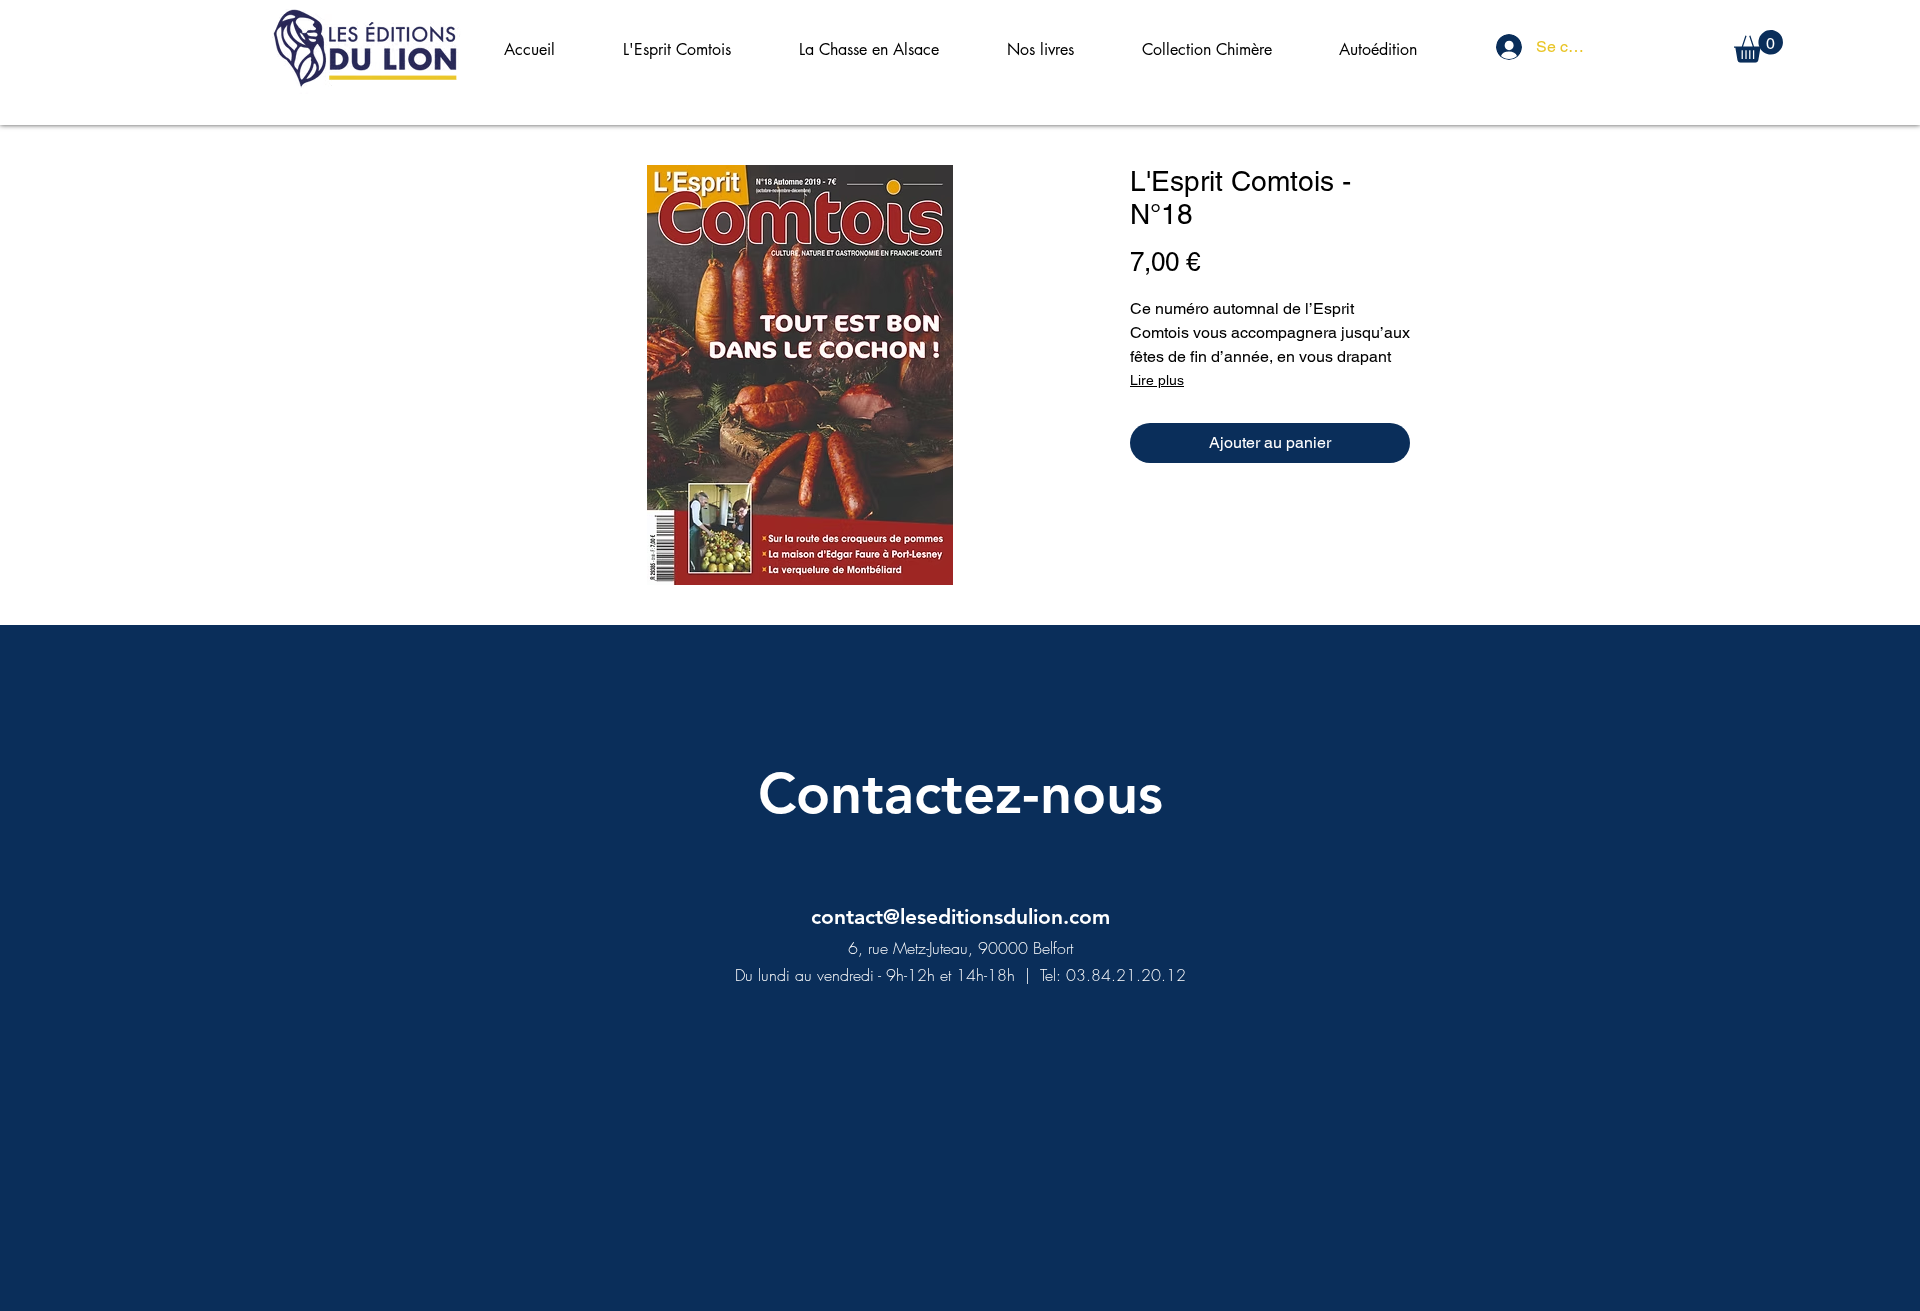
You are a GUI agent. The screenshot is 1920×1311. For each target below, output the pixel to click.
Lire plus (1157, 380)
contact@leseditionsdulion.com (960, 916)
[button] (1758, 46)
